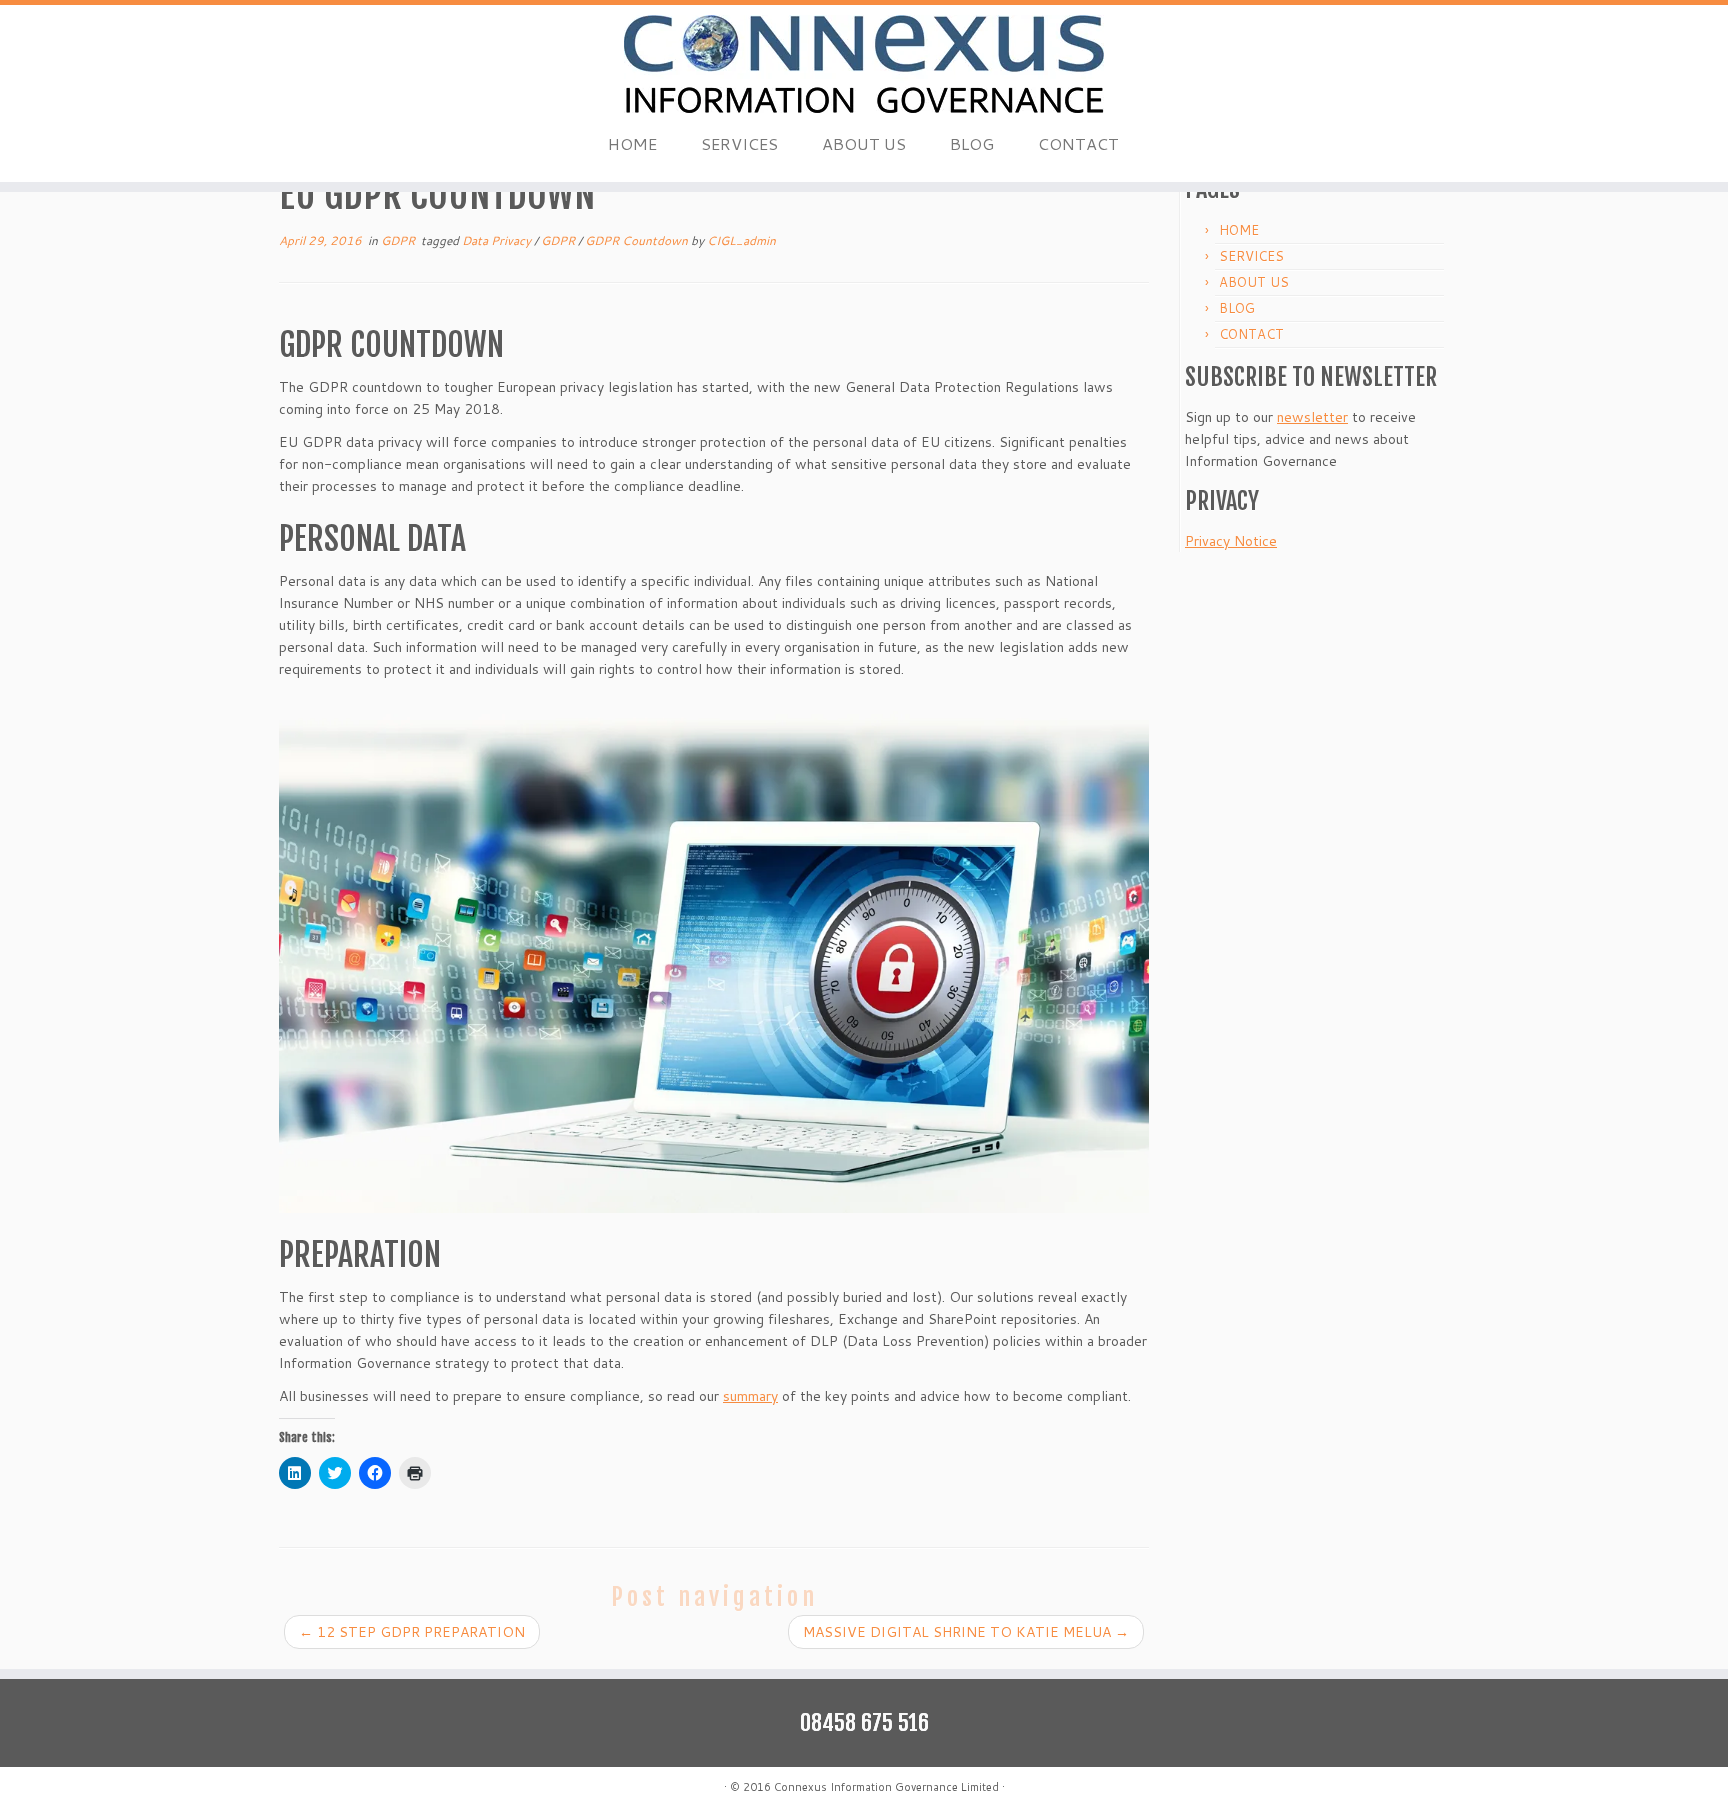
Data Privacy (498, 240)
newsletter (1312, 417)
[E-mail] (291, 1789)
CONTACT (1078, 143)
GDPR (399, 240)
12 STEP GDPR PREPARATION (412, 1632)
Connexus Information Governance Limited (886, 1787)
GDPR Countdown (638, 240)
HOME (632, 143)
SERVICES (739, 143)
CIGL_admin (741, 240)
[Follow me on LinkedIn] (366, 1789)
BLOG (972, 143)
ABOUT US (864, 143)
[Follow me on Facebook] (341, 1789)
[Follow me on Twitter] (316, 1789)
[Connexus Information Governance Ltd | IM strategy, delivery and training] (864, 64)
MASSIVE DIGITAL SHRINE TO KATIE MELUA (966, 1632)
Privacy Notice (1231, 541)
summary (750, 1396)
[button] (714, 957)
